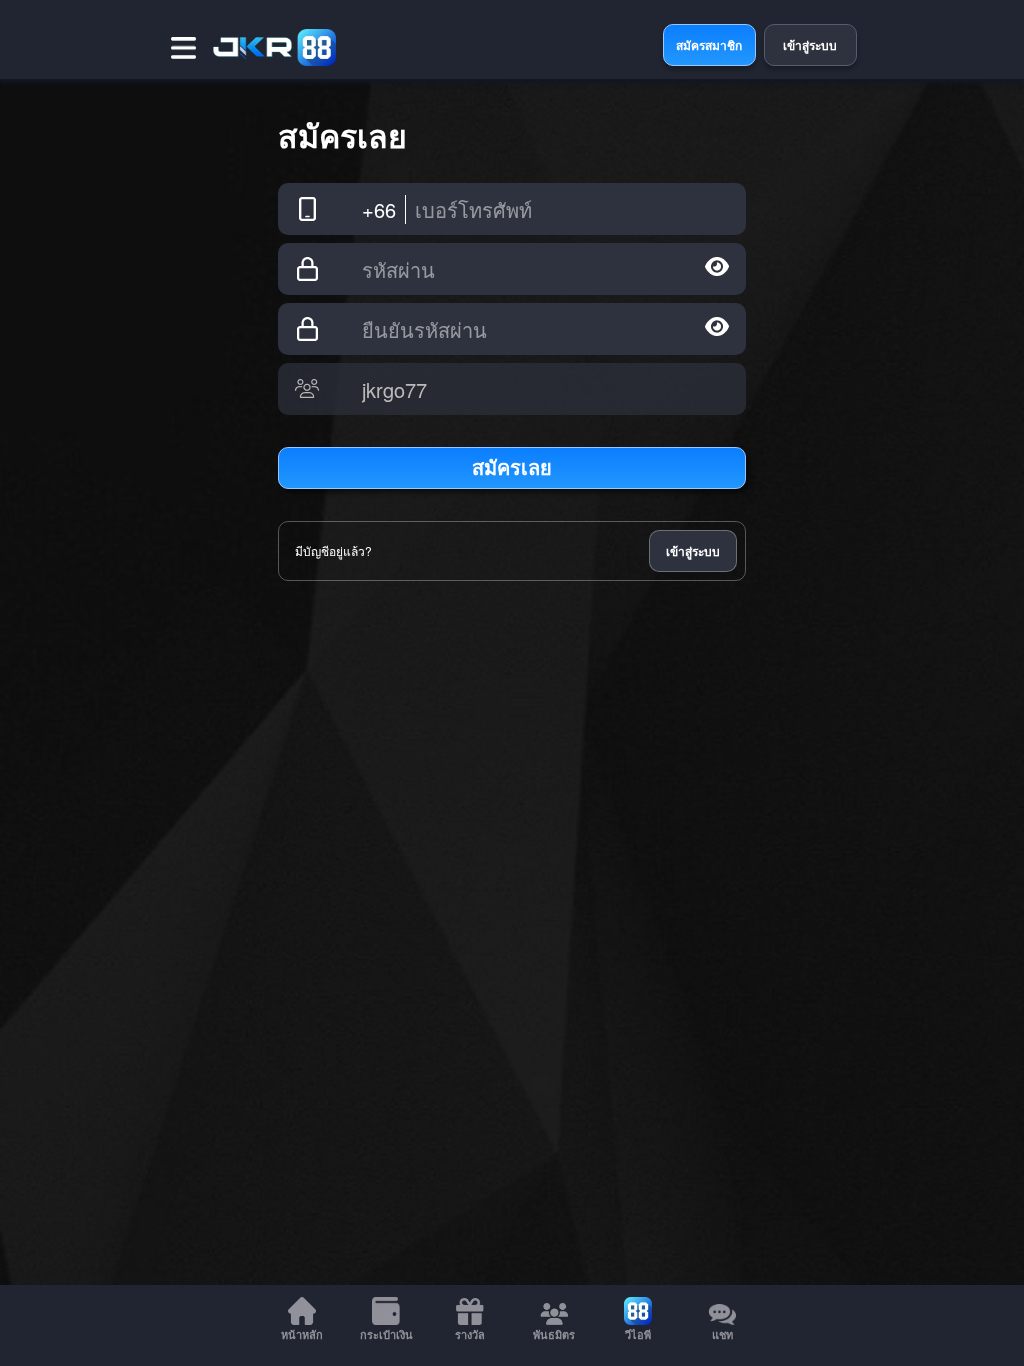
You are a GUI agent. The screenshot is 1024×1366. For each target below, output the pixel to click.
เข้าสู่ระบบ (693, 551)
